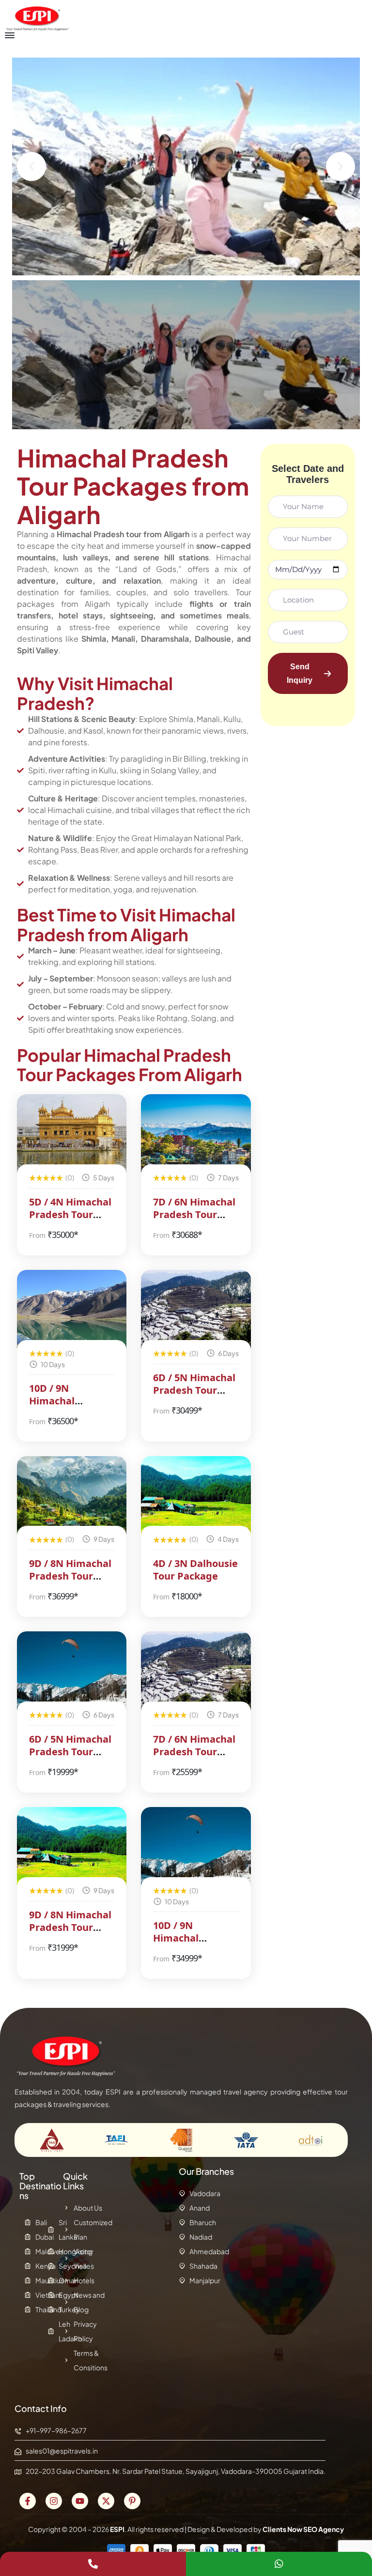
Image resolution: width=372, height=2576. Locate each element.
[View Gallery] (106, 1115)
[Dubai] (29, 2237)
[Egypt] (53, 2295)
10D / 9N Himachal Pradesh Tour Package (61, 1407)
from (37, 1235)
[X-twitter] (106, 2501)
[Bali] (29, 2222)
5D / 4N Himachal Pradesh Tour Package (70, 1214)
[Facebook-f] (28, 2501)
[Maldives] (29, 2251)
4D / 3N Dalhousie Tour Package (195, 1570)
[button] (31, 166)
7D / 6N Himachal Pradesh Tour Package (194, 1214)
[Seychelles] (53, 2266)
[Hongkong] (53, 2251)
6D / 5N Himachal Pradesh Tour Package (194, 1390)
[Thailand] (29, 2309)
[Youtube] (80, 2501)
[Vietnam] (29, 2295)
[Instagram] (54, 2501)
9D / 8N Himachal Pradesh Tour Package (70, 1576)
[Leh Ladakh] (53, 2331)
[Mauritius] (29, 2280)
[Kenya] (29, 2266)
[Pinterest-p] (132, 2501)
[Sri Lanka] (53, 2230)
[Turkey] (53, 2309)
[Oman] (53, 2280)
